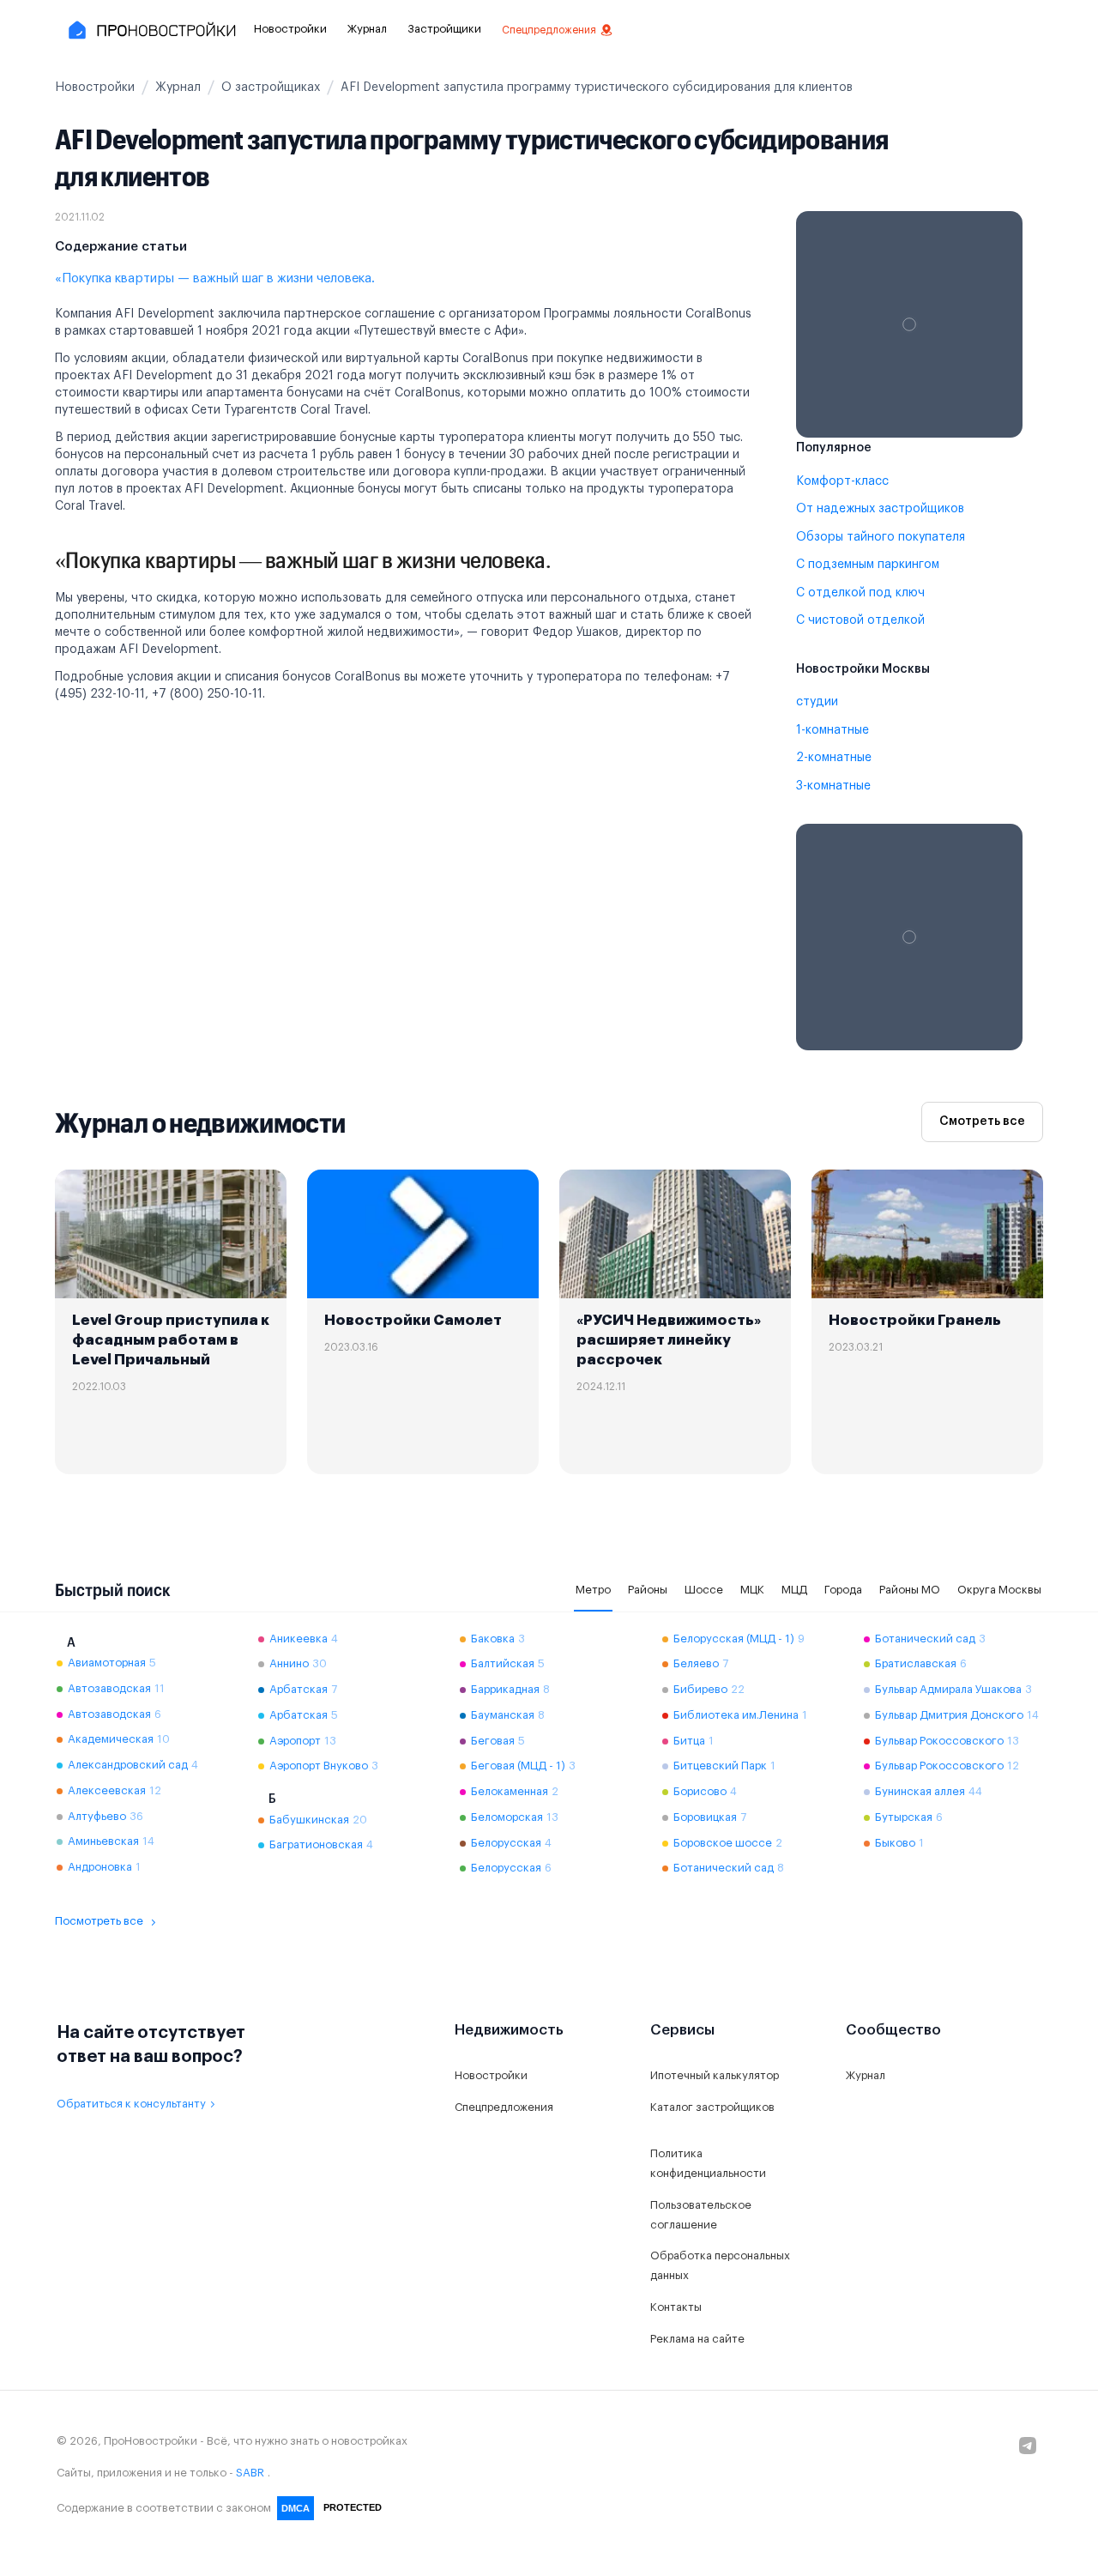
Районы (648, 1590)
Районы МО (910, 1590)
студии (817, 702)
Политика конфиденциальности (708, 2163)
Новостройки (290, 29)
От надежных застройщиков (880, 509)
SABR (250, 2473)
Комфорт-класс (842, 481)
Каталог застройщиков (712, 2107)
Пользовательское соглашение (701, 2215)
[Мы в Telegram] (1028, 2446)
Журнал (367, 29)
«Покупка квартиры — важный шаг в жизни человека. (215, 278)
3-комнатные (833, 786)
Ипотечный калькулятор (715, 2075)
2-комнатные (834, 758)
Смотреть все (982, 1122)
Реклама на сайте (697, 2339)
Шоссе (704, 1590)
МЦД (794, 1590)
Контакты (676, 2307)
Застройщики (444, 29)
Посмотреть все (99, 1921)
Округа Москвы (999, 1590)
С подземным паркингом (868, 565)
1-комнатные (833, 730)
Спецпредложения (549, 30)
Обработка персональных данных (720, 2265)
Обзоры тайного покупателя (881, 537)
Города (843, 1590)
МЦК (752, 1590)
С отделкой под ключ (860, 593)
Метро (593, 1590)
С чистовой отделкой (860, 620)
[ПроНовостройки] (151, 30)
